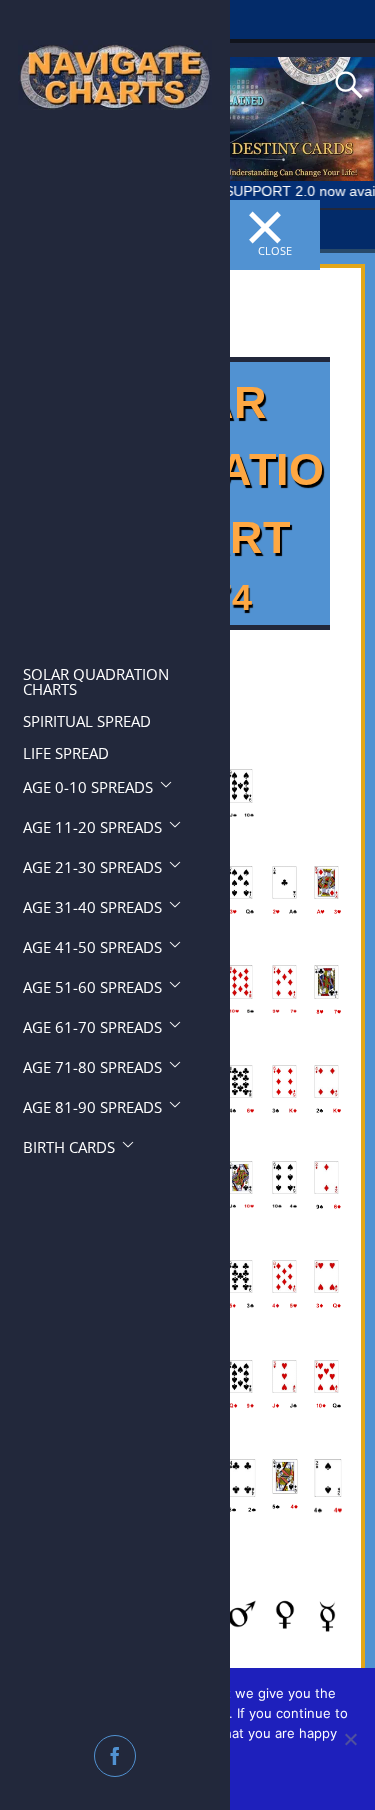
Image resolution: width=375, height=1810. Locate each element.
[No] (350, 1739)
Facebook (117, 1756)
